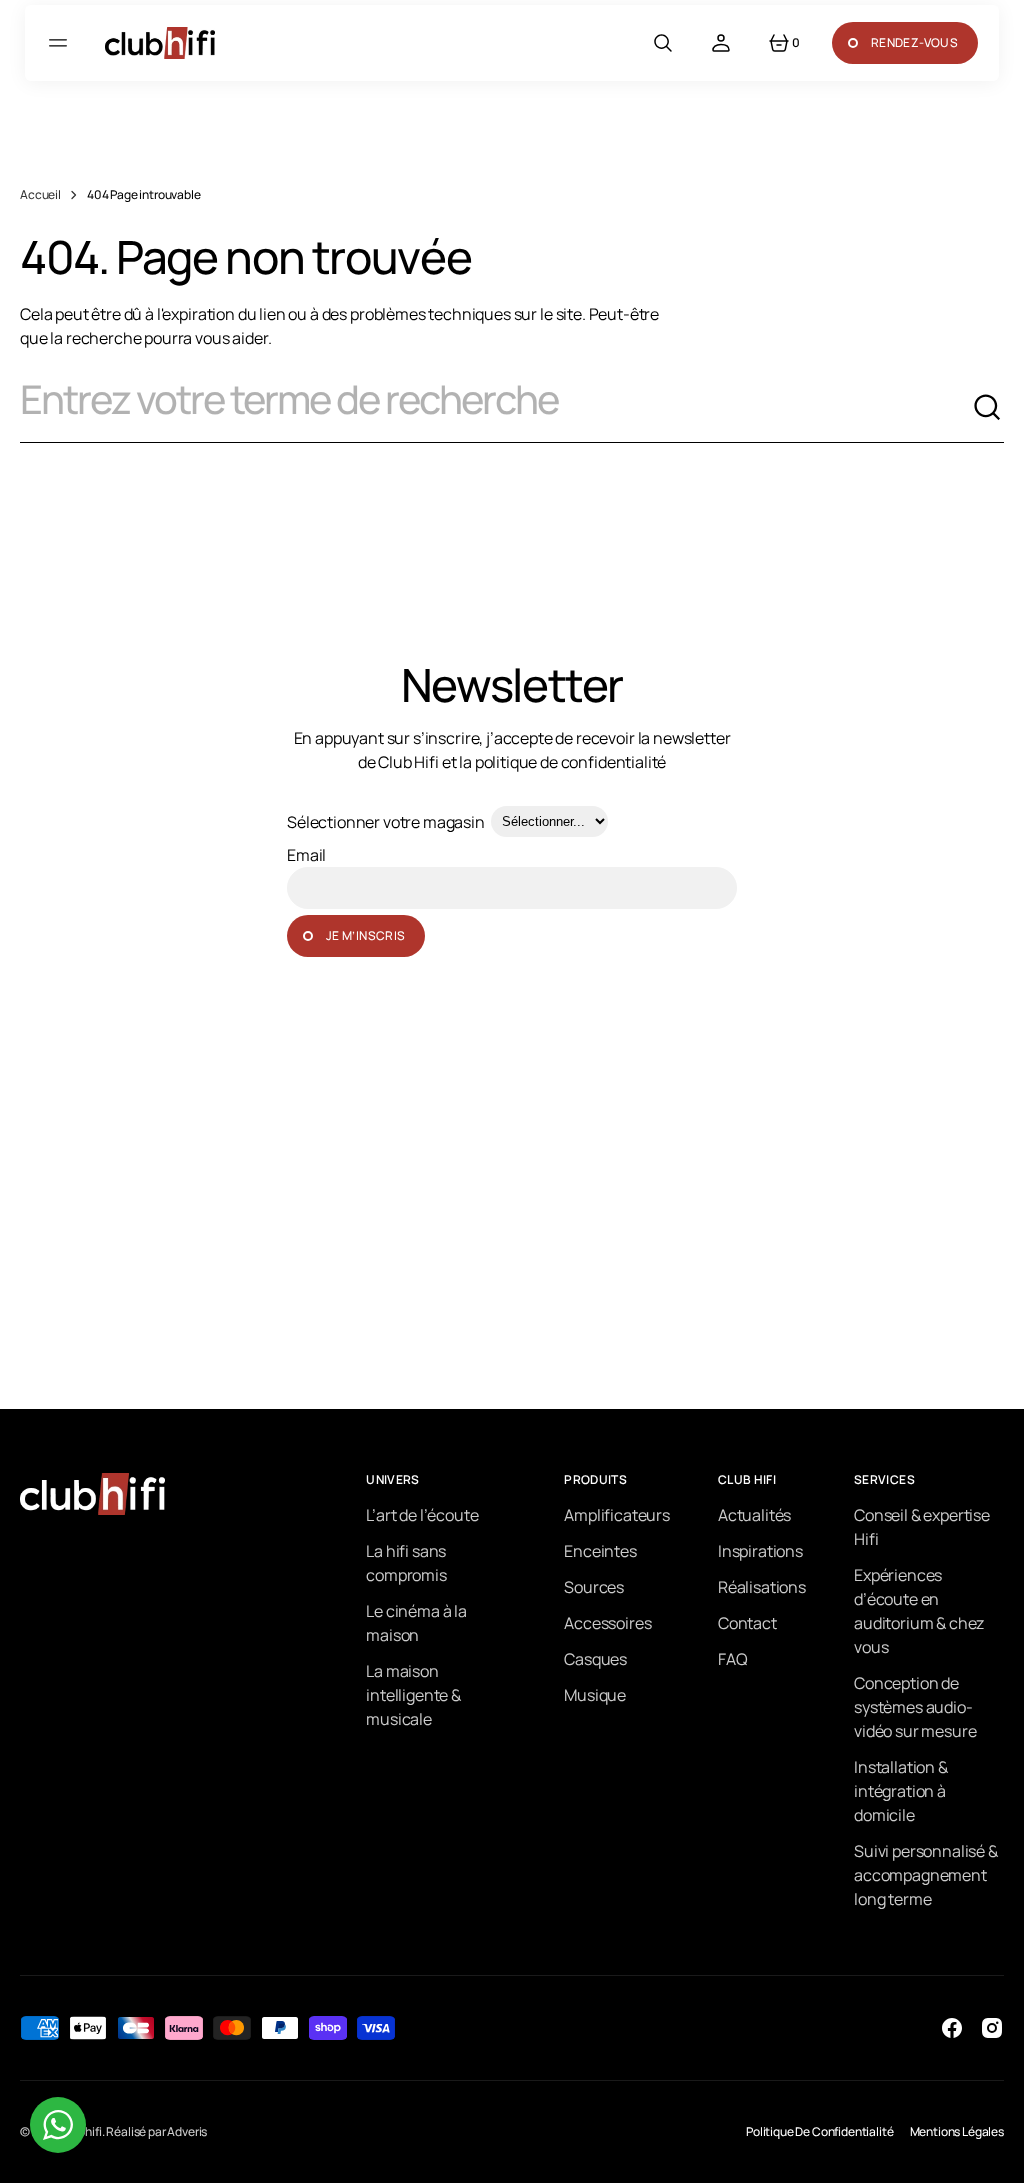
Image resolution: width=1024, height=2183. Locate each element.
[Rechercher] (988, 408)
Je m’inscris (365, 935)
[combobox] (496, 408)
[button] (61, 43)
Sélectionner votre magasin (386, 822)
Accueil (40, 194)
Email (306, 855)
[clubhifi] (160, 43)
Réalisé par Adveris (156, 2131)
